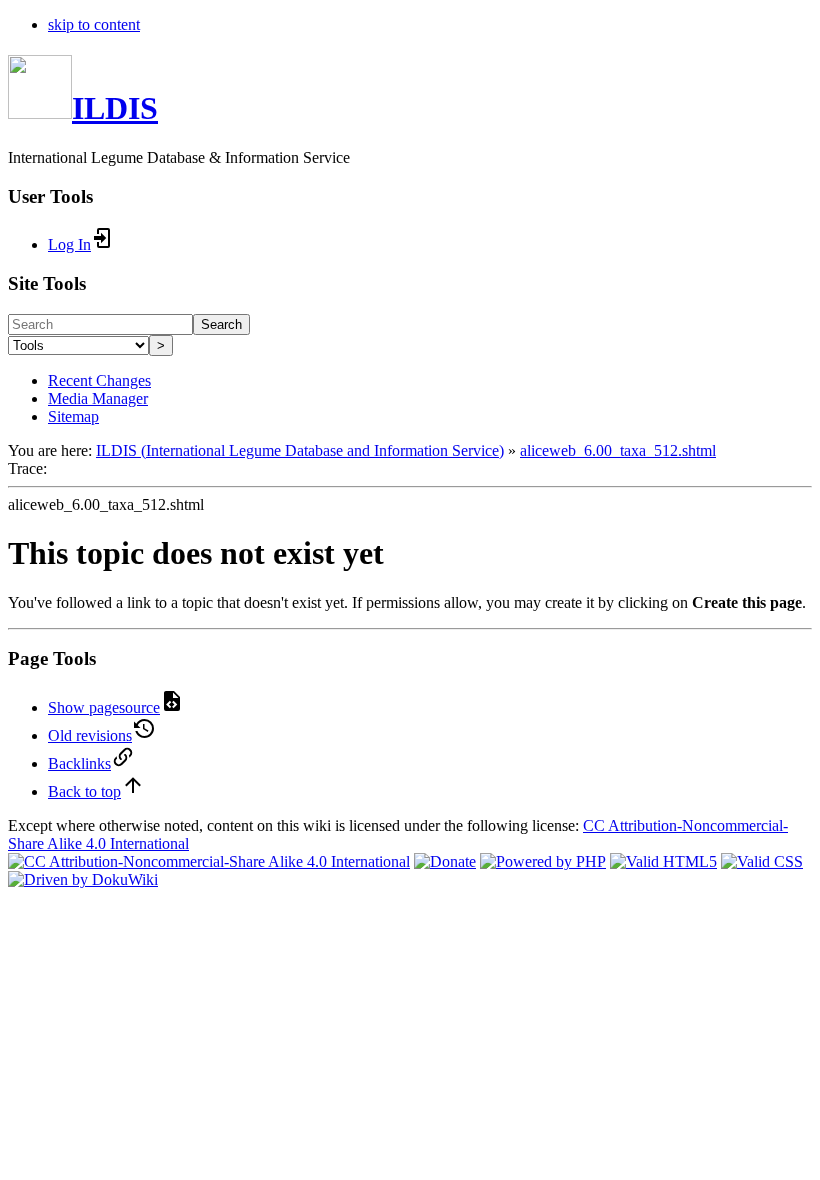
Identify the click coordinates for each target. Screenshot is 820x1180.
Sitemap (73, 416)
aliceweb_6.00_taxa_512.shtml (618, 450)
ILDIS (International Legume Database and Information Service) (300, 450)
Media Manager (98, 398)
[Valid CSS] (762, 861)
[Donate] (445, 861)
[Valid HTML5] (663, 861)
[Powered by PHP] (543, 861)
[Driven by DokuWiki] (83, 879)
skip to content (94, 24)
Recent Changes (99, 380)
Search (221, 324)
